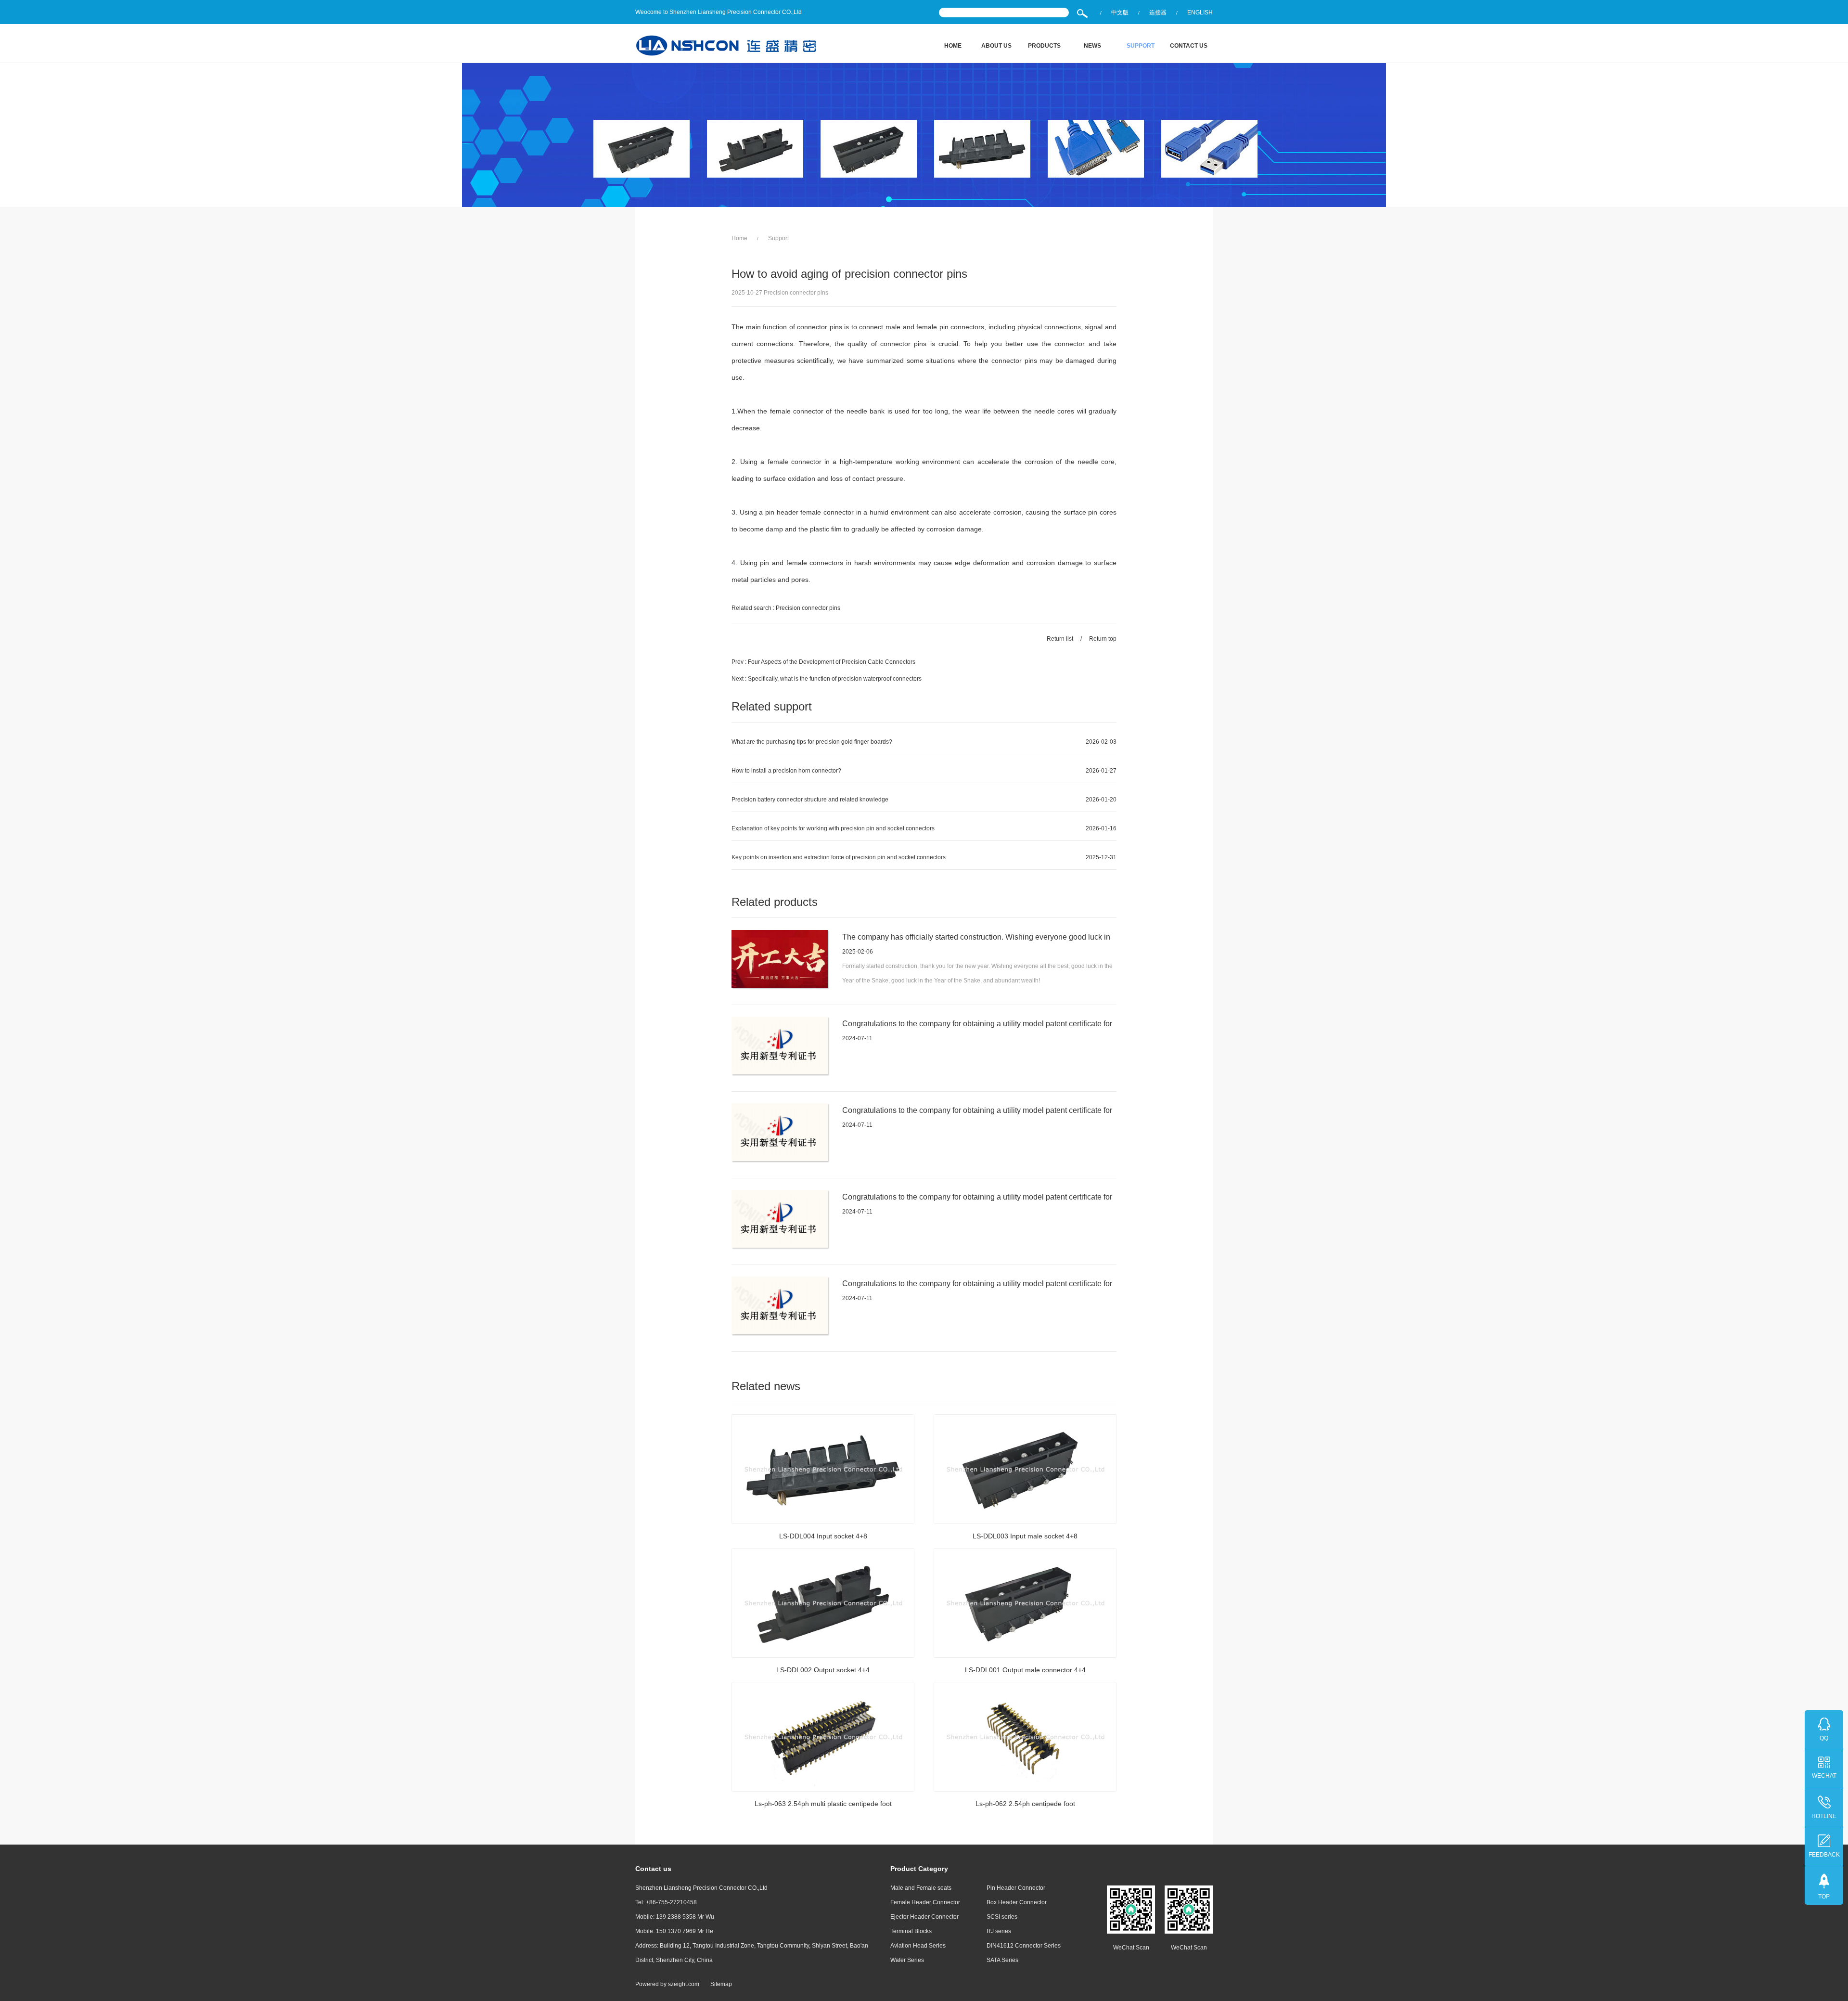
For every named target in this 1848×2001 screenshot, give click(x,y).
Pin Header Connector (1016, 1888)
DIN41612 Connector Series (1024, 1946)
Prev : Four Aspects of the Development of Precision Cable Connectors (823, 662)
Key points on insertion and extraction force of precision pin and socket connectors (839, 857)
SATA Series (1002, 1960)
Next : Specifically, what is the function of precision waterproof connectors (827, 679)
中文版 (1120, 13)
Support (1141, 46)
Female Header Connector (925, 1902)
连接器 (1158, 13)
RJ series (999, 1931)
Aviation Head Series (918, 1946)
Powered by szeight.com (667, 1984)
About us (996, 46)
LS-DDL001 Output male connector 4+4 (1025, 1670)
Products (1044, 46)
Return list (1060, 639)
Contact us (1189, 46)
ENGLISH (1200, 13)
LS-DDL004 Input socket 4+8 (823, 1536)
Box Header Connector (1017, 1902)
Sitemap (721, 1984)
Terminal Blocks (911, 1931)
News (1092, 46)
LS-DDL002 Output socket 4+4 (823, 1670)
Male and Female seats (921, 1888)
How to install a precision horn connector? (786, 771)
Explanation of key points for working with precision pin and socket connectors (833, 828)
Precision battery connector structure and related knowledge (810, 800)
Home (953, 46)
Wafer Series (907, 1960)
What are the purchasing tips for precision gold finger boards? (812, 742)
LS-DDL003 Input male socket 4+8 (1025, 1536)
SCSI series (1002, 1917)
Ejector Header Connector (924, 1917)
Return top (1103, 639)
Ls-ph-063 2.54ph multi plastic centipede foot (823, 1804)
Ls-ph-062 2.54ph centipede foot (1025, 1804)
